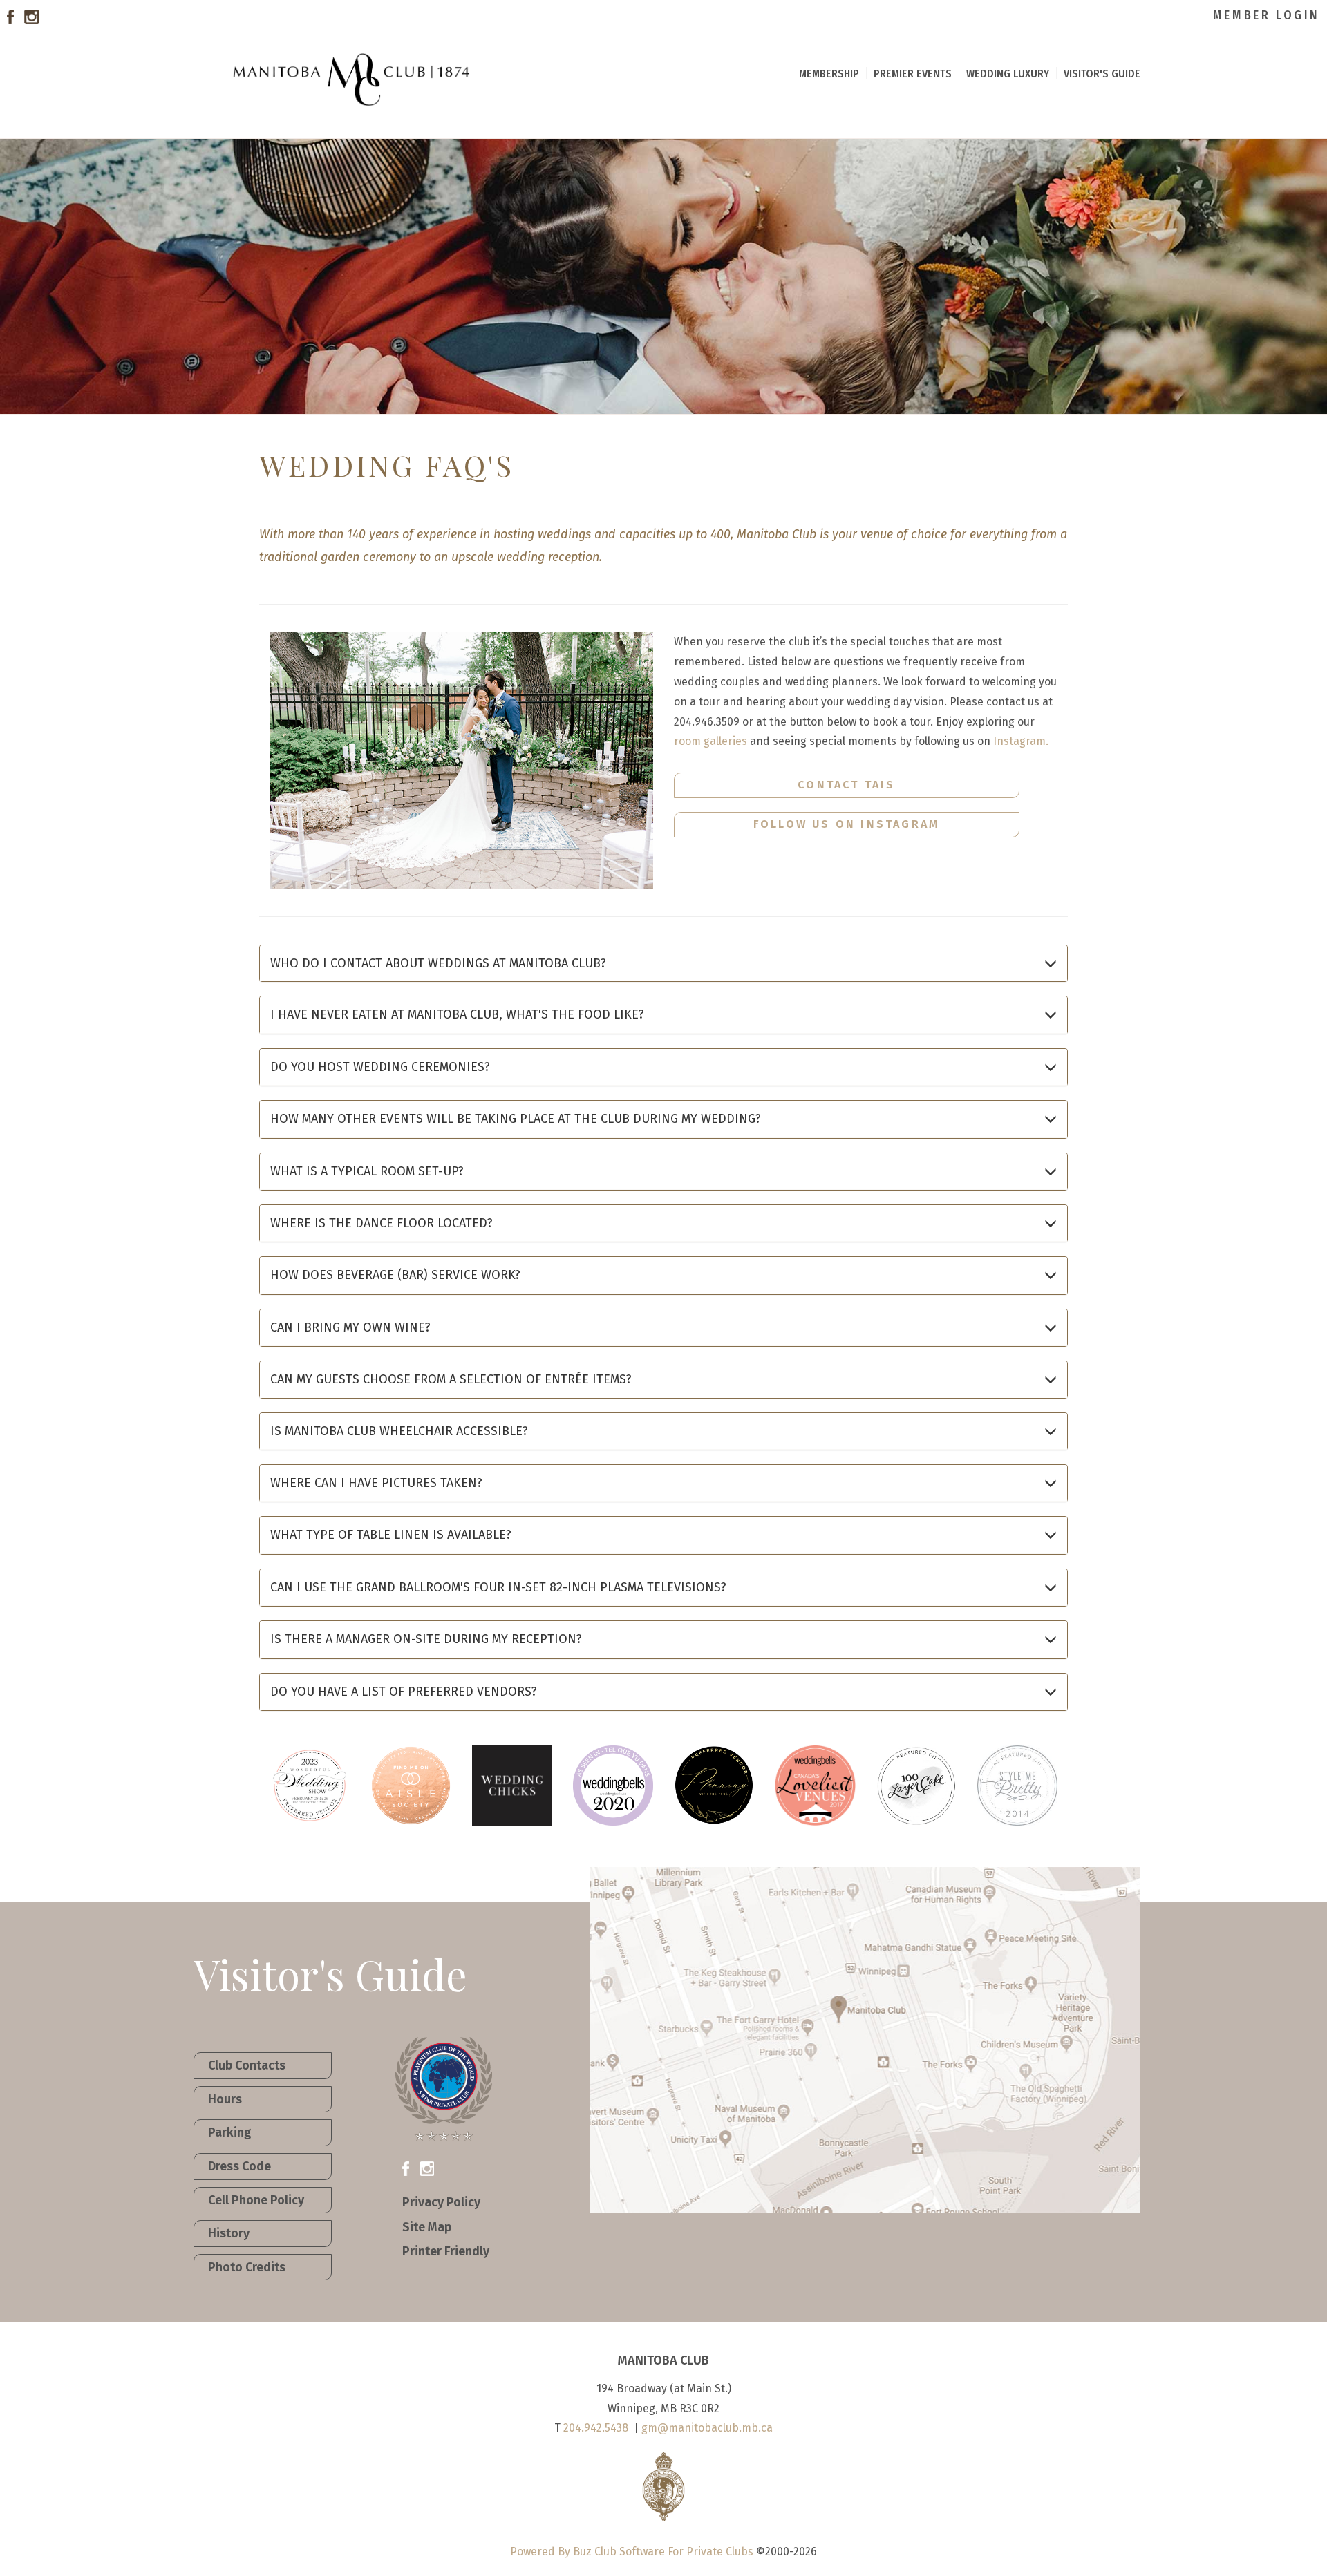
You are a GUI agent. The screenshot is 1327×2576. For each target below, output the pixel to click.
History (229, 2233)
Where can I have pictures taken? (376, 1483)
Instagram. (1021, 741)
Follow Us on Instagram (847, 824)
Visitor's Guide (1102, 73)
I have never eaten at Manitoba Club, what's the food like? (457, 1014)
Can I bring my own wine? (350, 1327)
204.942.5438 (596, 2428)
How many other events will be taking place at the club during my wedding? (516, 1119)
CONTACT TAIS (846, 785)
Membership (829, 73)
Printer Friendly (446, 2251)
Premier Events (913, 73)
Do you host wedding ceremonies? (380, 1067)
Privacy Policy (441, 2202)
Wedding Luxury (1008, 73)
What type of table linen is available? (391, 1535)
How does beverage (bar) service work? (395, 1275)
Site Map (427, 2227)
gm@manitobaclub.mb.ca (707, 2428)
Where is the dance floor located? (382, 1223)
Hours (225, 2099)
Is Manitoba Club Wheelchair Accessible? (399, 1431)
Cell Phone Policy (256, 2200)
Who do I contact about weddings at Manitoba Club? (438, 963)
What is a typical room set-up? (367, 1171)
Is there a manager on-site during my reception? (426, 1639)
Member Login (1267, 15)
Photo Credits (247, 2267)
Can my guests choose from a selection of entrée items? (451, 1379)
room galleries (710, 741)
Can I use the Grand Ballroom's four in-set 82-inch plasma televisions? (498, 1587)
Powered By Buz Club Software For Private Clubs (632, 2551)
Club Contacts (247, 2065)
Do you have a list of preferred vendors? (404, 1692)
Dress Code (239, 2166)
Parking (230, 2132)
